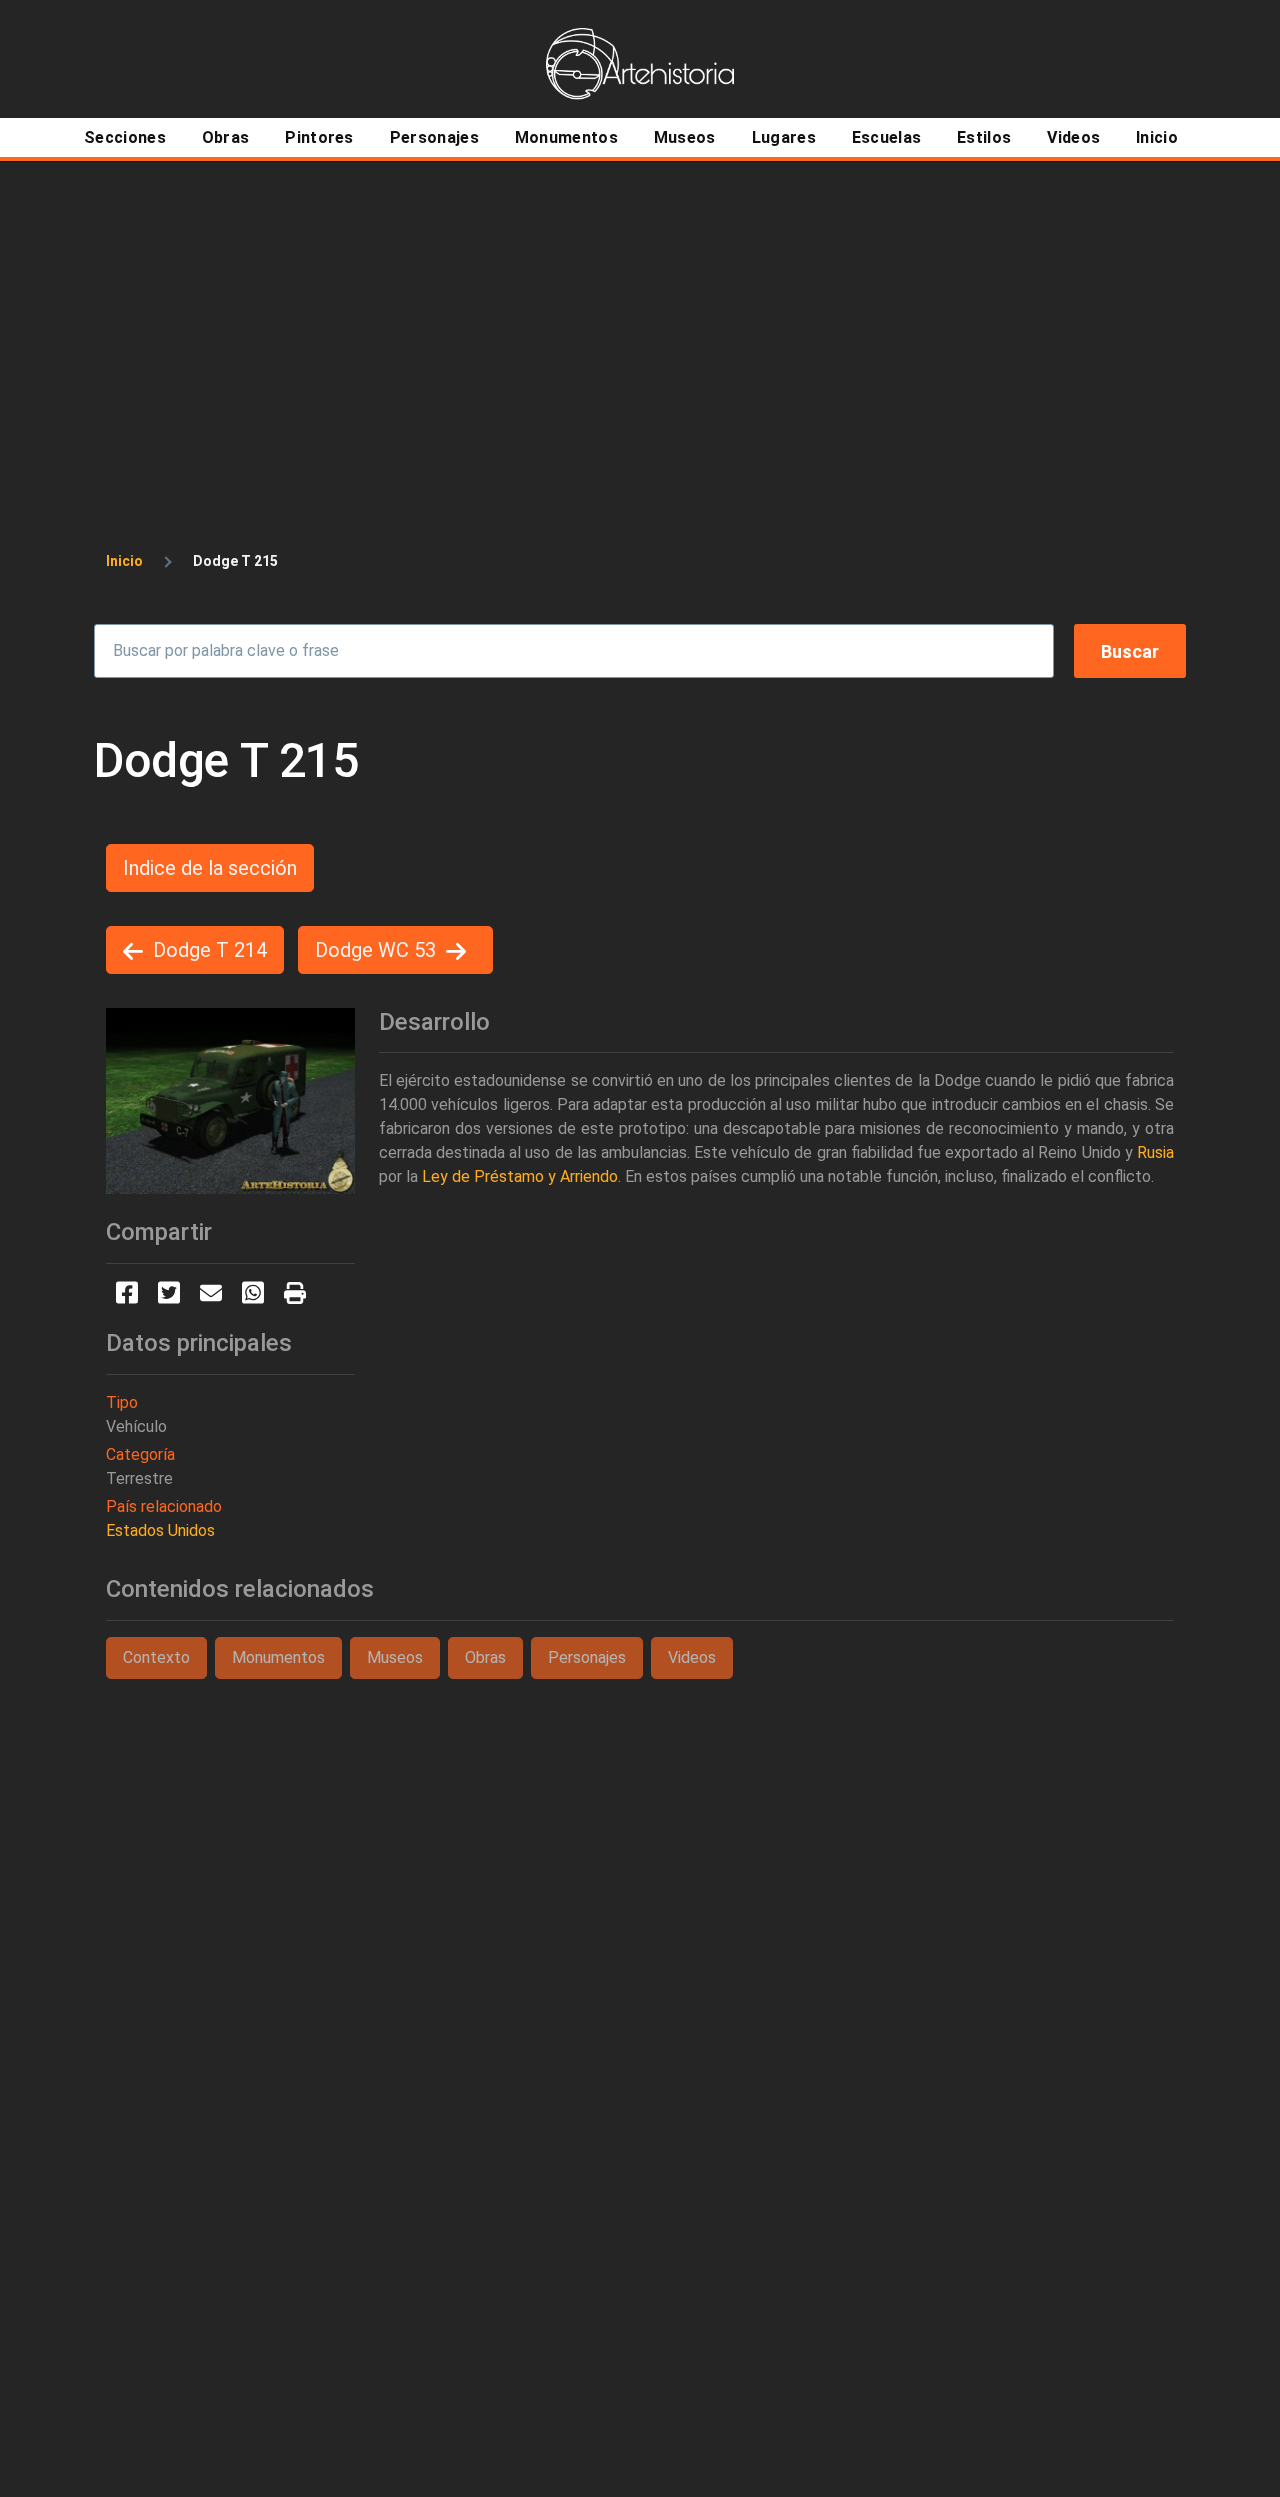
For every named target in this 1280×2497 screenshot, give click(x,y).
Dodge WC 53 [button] (375, 950)
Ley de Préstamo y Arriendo (520, 1176)
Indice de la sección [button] (210, 868)
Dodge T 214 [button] (210, 950)
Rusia (1155, 1152)
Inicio (124, 561)
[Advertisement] (640, 312)
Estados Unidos (160, 1530)
